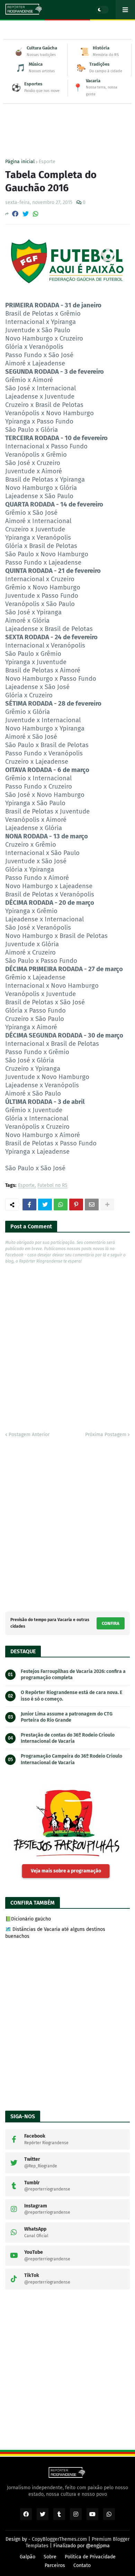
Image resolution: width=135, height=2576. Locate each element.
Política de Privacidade (90, 2557)
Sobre (50, 2557)
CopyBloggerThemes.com (59, 2539)
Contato (82, 2565)
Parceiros (55, 2565)
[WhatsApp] (36, 214)
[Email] (92, 1205)
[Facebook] (15, 214)
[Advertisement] (67, 118)
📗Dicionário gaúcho (28, 1919)
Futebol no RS (52, 1186)
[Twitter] (26, 214)
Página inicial (20, 162)
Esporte (47, 162)
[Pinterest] (76, 1205)
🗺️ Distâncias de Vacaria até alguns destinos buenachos (55, 1933)
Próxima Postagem (106, 1435)
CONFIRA (111, 1623)
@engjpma (98, 2546)
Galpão (28, 2557)
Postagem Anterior (29, 1435)
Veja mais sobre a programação (66, 1871)
